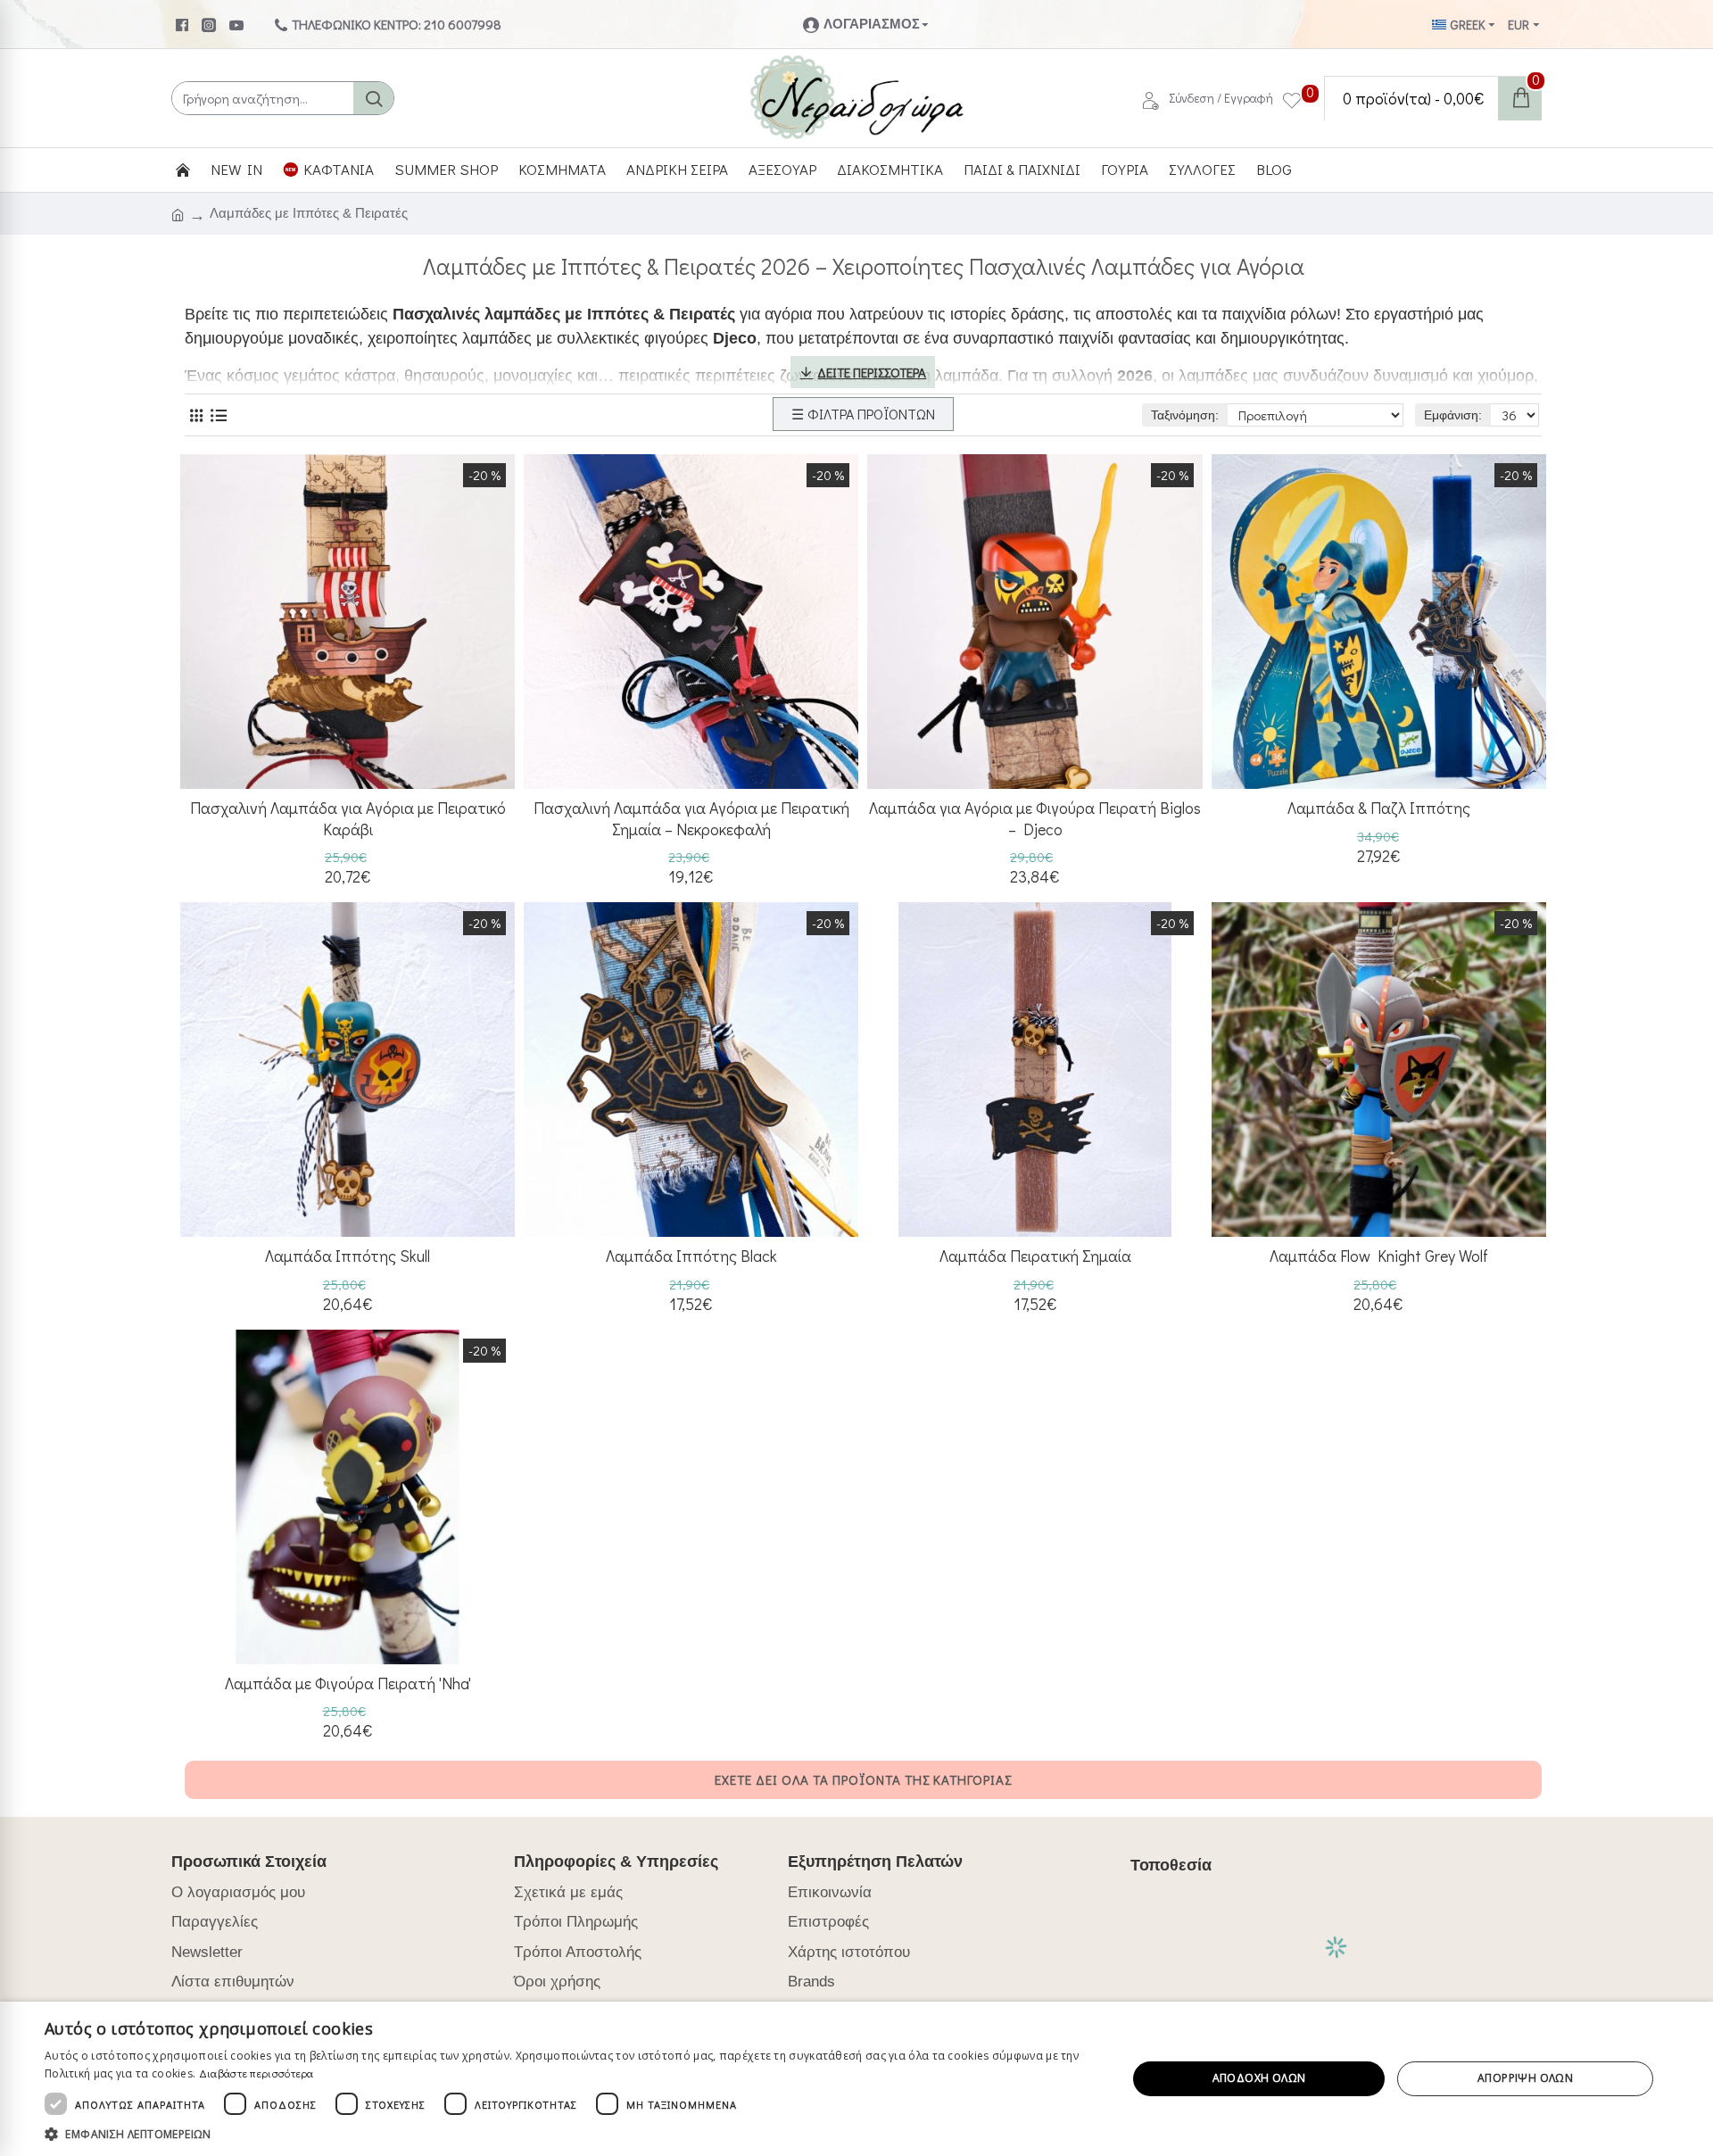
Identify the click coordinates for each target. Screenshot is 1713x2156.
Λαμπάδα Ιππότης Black (691, 1256)
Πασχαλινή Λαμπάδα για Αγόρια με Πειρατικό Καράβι (348, 818)
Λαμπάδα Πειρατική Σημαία (1035, 1256)
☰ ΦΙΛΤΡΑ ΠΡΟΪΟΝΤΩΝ (863, 414)
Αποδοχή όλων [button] (1259, 2078)
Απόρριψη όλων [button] (1525, 2078)
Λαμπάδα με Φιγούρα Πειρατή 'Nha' (348, 1683)
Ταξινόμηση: (1185, 415)
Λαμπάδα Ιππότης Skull (348, 1256)
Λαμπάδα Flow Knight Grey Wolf (1379, 1256)
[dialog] (856, 2079)
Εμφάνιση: (1453, 415)
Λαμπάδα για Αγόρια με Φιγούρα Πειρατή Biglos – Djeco (1035, 818)
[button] (570, 2134)
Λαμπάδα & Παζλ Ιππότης (1379, 808)
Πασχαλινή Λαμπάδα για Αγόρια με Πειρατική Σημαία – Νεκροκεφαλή (691, 818)
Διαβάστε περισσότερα (257, 2073)
